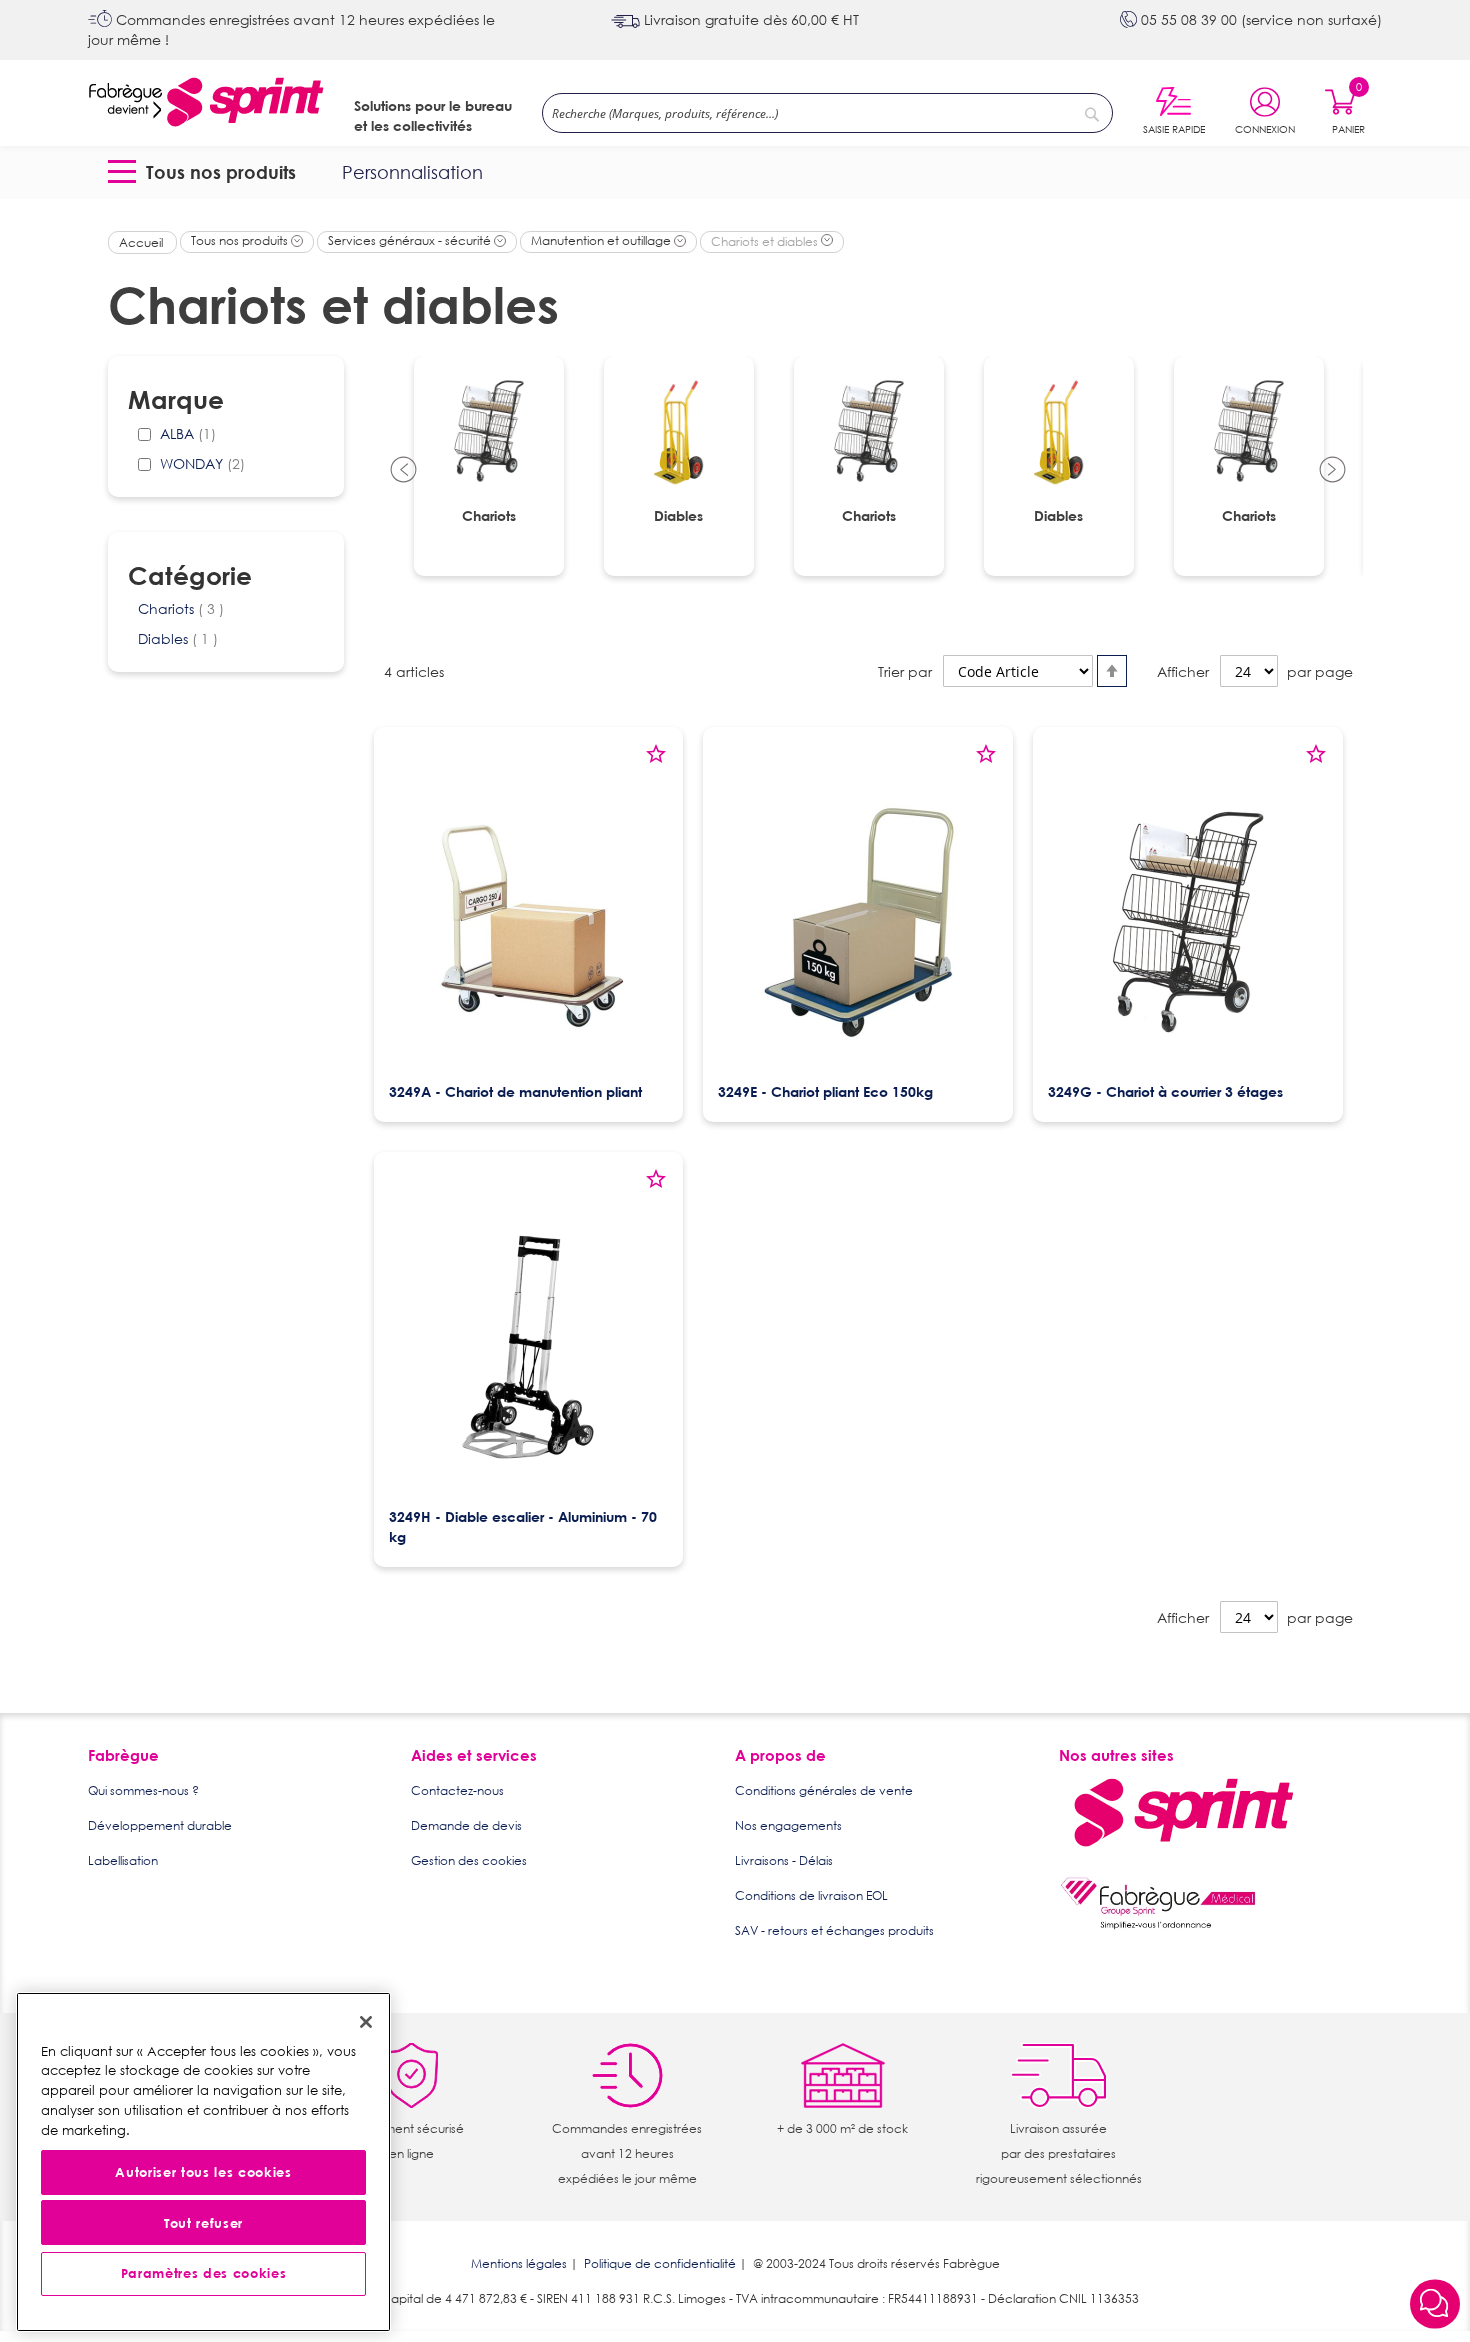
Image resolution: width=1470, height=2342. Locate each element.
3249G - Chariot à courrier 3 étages (1165, 1091)
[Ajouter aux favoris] (656, 760)
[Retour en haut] (1435, 2252)
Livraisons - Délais (784, 1860)
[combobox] (827, 113)
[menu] (735, 172)
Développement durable (160, 1825)
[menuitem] (206, 172)
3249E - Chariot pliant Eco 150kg (825, 1091)
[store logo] (206, 103)
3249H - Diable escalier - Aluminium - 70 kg (523, 1526)
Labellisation (123, 1860)
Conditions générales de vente (824, 1790)
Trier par (905, 671)
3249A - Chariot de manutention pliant (515, 1091)
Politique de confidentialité (660, 2263)
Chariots (181, 608)
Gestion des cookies (469, 1860)
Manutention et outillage (602, 240)
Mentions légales (519, 2263)
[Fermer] (366, 2022)
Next (1333, 471)
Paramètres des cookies (203, 2274)
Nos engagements (788, 1825)
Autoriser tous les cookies (203, 2173)
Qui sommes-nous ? (143, 1790)
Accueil (142, 242)
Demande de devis (466, 1825)
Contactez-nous (457, 1790)
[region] (203, 2162)
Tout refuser (203, 2223)
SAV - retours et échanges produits (834, 1930)
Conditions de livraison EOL (811, 1895)
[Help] (1435, 2305)
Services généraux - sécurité (411, 240)
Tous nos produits (241, 240)
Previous (404, 471)
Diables (178, 638)
